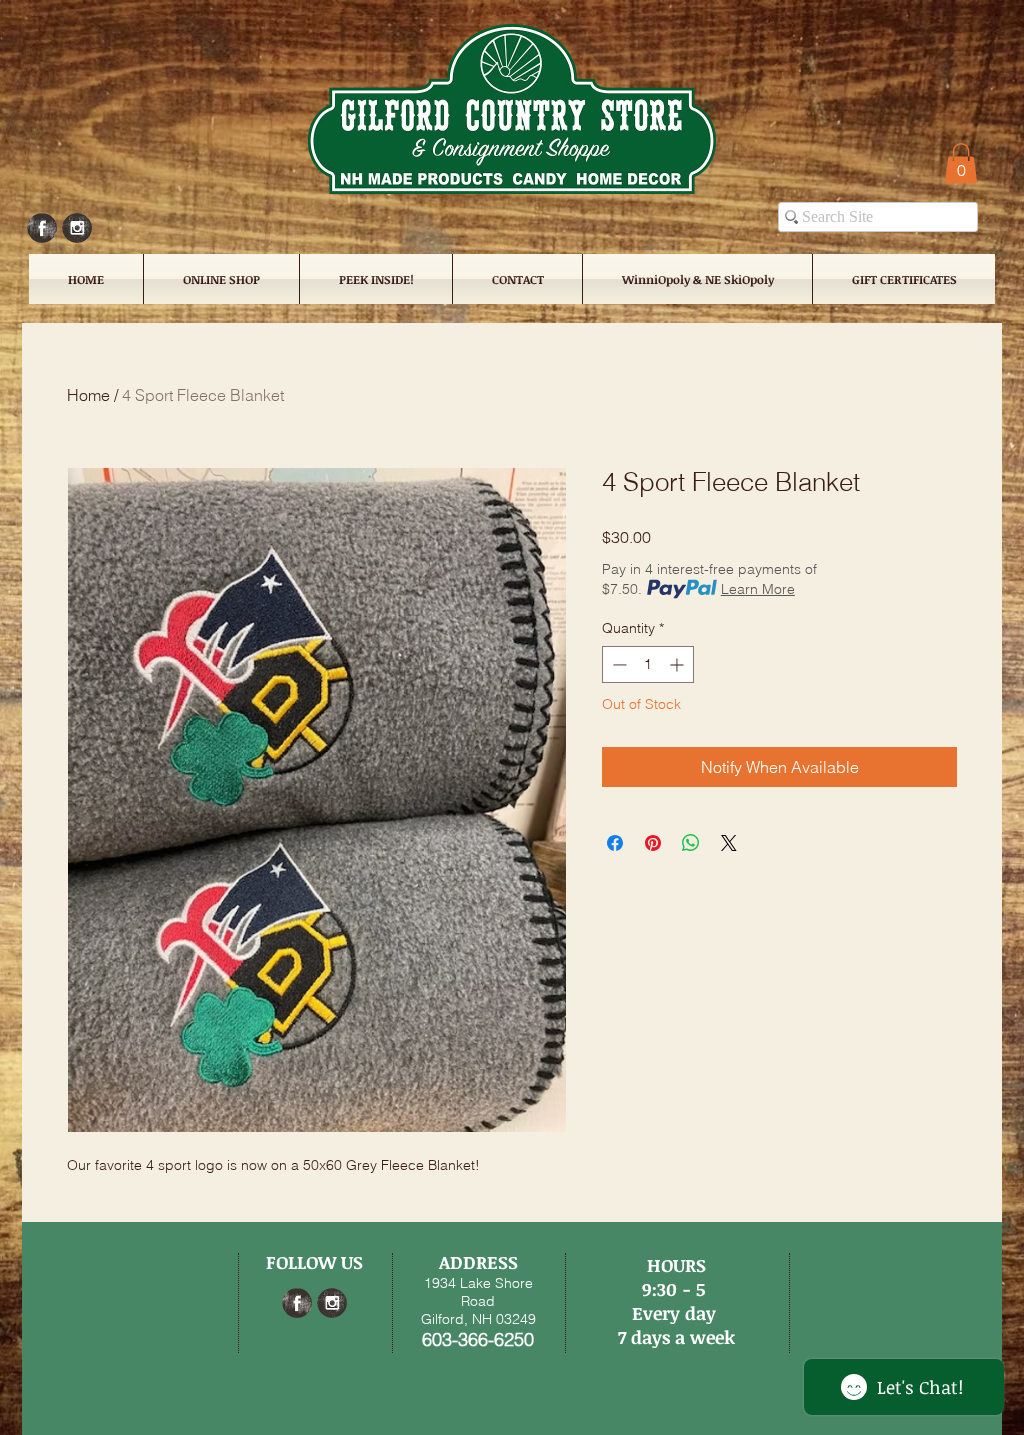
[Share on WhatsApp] (691, 843)
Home (88, 395)
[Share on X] (729, 843)
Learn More (758, 589)
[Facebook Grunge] (42, 228)
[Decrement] (617, 664)
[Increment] (678, 664)
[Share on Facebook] (615, 843)
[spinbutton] (648, 664)
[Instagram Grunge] (77, 228)
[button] (961, 163)
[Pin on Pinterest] (653, 843)
